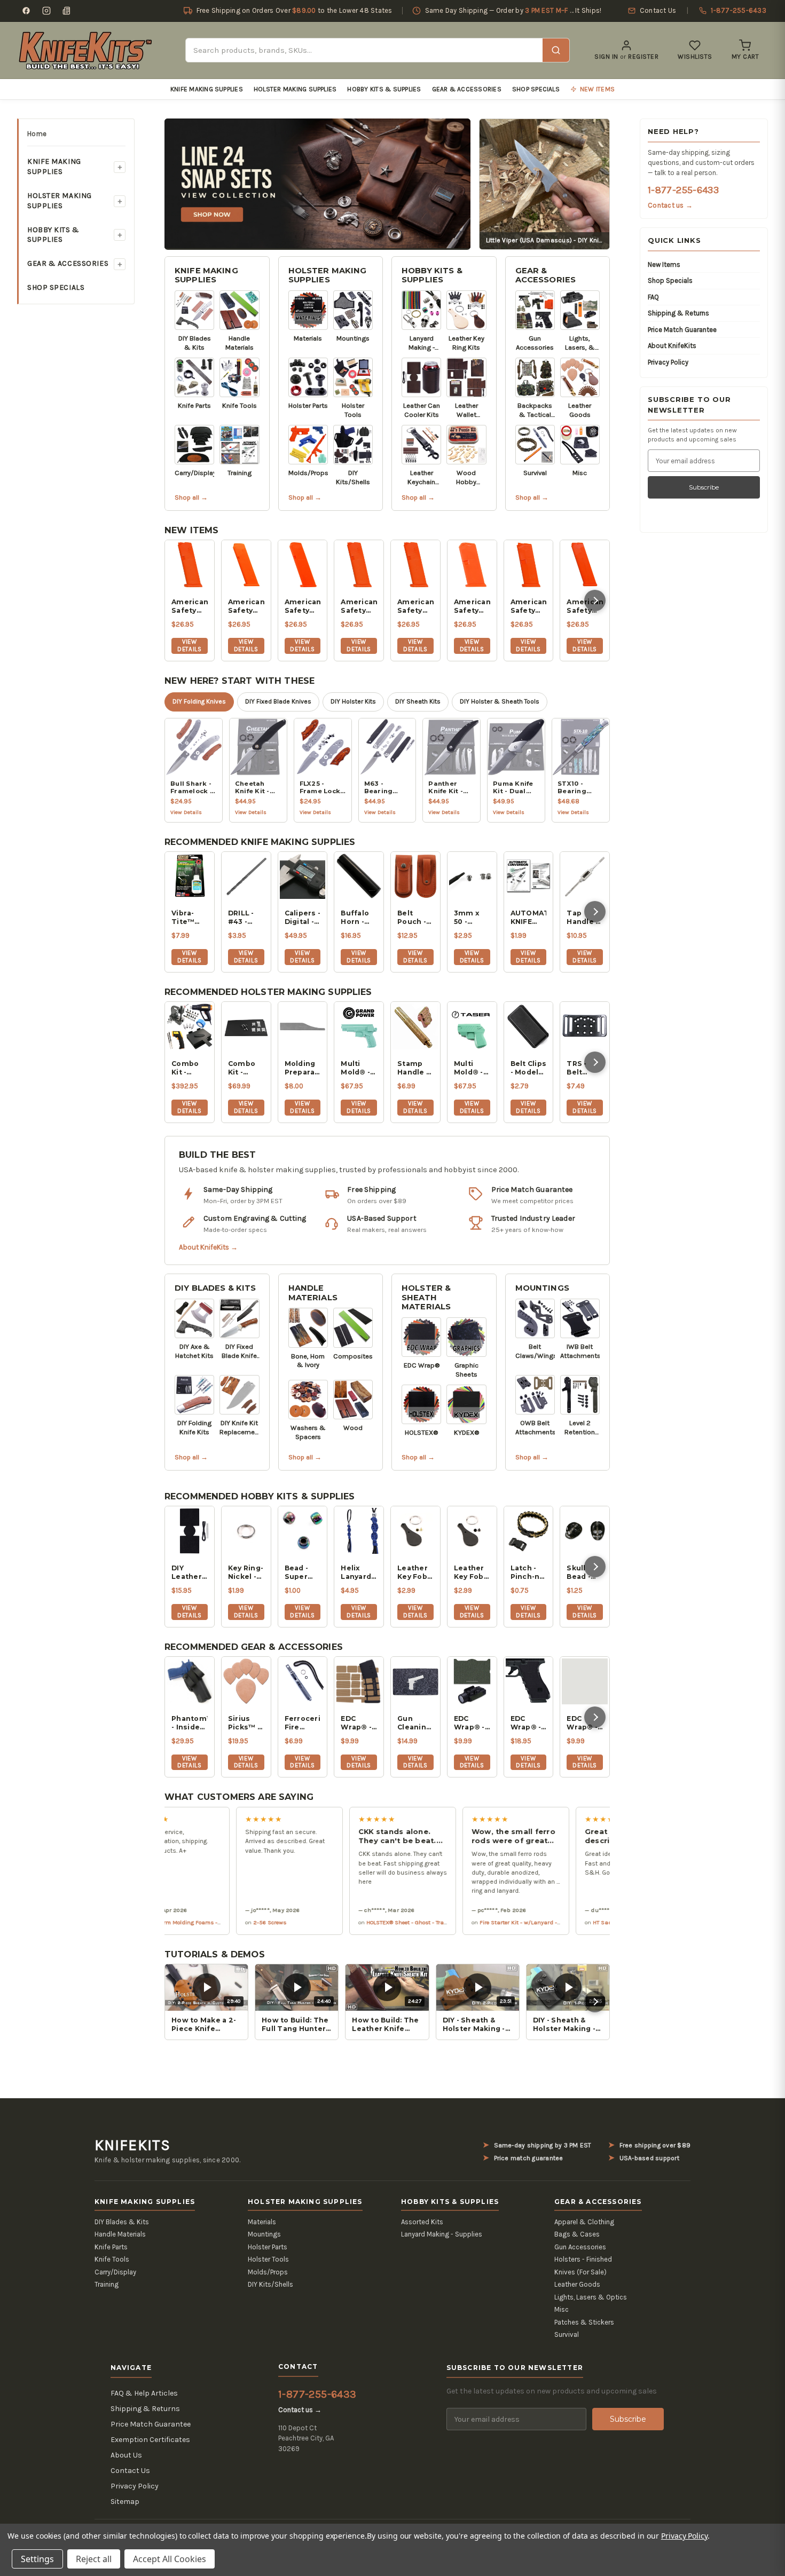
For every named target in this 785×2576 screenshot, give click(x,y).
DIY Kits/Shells (270, 2284)
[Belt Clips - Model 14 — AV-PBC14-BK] (529, 1026)
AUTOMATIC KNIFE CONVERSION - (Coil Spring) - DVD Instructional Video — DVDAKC (529, 918)
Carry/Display (115, 2272)
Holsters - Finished (583, 2259)
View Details (190, 645)
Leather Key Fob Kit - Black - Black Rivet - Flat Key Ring (469, 1573)
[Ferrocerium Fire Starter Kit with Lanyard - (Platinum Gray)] (303, 1681)
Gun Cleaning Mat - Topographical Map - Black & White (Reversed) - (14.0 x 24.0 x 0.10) (415, 1723)
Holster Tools (268, 2259)
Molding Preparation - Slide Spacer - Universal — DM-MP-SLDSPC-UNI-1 (303, 1068)
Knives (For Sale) (580, 2272)
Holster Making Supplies (295, 89)
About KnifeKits (672, 346)
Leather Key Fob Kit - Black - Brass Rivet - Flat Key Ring (413, 1573)
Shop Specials (536, 89)
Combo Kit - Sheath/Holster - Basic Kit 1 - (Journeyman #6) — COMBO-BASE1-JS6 (246, 1068)
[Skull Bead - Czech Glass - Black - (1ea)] (585, 1531)
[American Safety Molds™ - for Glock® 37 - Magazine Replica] (585, 565)
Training (107, 2284)
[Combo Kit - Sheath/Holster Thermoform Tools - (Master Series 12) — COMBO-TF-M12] (190, 1026)
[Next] (595, 600)
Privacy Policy (668, 362)
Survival (567, 2334)
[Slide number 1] (317, 183)
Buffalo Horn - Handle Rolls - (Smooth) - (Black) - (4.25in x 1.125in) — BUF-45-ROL (359, 918)
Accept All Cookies (170, 2559)
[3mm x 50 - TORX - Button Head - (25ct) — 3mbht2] (472, 876)
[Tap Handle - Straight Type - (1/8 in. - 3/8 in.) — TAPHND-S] (585, 876)
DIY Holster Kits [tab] (353, 701)
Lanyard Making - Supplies (442, 2234)
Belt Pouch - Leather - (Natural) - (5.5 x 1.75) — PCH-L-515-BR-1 (415, 918)
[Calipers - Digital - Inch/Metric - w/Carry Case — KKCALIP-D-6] (303, 876)
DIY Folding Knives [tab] (199, 701)
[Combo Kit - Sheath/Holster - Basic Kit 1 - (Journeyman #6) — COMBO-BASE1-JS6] (246, 1026)
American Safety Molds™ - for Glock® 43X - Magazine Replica (415, 606)
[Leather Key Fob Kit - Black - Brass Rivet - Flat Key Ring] (415, 1531)
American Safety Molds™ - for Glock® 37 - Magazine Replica (585, 606)
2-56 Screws (219, 1922)
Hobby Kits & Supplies (384, 89)
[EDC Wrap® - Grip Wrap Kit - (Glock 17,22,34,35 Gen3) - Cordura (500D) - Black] (529, 1681)
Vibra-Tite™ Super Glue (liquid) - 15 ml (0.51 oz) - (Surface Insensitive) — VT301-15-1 (190, 918)
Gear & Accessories (467, 89)
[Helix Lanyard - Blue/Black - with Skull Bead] (359, 1531)
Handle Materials (313, 1293)
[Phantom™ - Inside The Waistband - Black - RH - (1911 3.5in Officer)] (190, 1681)
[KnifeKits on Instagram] (46, 11)
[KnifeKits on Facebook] (26, 11)
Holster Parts (268, 2247)
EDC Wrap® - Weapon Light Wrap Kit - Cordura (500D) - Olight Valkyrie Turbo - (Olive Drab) (584, 1723)
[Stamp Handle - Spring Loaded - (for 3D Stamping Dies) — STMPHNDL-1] (415, 1026)
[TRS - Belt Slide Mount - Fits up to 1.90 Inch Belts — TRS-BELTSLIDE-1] (585, 1026)
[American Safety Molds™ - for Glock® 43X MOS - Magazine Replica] (359, 565)
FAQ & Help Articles (144, 2393)
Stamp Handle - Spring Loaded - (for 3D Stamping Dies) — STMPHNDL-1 (415, 1068)
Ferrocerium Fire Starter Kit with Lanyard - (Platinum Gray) (303, 1723)
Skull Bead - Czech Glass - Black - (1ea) (579, 1573)
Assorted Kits (422, 2222)
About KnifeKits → (208, 1247)
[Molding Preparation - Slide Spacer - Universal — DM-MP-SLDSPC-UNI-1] (303, 1026)
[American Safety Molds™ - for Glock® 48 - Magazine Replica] (190, 565)
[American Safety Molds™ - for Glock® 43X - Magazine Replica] (415, 565)
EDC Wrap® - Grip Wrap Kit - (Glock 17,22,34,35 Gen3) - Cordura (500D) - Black (529, 1723)
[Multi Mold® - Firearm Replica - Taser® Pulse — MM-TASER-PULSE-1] (472, 1026)
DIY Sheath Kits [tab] (418, 701)
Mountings (542, 1288)
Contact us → (670, 205)
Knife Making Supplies (207, 89)
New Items (664, 264)
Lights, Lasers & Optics (591, 2297)
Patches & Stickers (584, 2322)
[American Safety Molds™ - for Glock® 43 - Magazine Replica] (472, 565)
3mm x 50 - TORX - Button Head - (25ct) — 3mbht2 (469, 918)
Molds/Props (268, 2272)
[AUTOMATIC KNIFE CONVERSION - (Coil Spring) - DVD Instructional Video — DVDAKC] (529, 876)
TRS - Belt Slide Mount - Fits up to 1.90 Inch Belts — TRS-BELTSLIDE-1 (585, 1068)
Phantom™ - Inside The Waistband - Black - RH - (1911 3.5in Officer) (190, 1723)
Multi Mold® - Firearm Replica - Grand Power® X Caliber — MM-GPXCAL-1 (358, 1068)
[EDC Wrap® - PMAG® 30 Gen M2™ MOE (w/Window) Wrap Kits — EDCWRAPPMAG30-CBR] (359, 1681)
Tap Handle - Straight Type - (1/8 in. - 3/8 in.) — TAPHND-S (584, 918)
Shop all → (191, 497)
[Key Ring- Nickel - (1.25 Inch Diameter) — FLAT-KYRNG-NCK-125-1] (246, 1531)
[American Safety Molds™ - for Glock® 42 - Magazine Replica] (529, 565)
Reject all (94, 2559)
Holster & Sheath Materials (426, 1297)
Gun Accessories (580, 2247)
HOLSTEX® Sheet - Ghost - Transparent (367, 1922)
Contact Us (130, 2471)
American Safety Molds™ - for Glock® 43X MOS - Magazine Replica (359, 606)
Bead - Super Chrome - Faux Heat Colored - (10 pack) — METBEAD (303, 1573)
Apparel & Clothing (584, 2222)
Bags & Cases (577, 2234)
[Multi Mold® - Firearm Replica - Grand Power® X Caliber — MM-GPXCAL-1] (359, 1026)
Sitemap (125, 2502)
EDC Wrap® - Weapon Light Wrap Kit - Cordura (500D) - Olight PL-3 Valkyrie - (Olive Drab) (472, 1723)
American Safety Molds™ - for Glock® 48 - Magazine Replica (190, 606)
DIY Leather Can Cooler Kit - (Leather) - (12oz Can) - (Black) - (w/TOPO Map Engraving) (190, 1573)
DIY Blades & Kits (215, 1288)
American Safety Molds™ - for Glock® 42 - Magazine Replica (529, 606)
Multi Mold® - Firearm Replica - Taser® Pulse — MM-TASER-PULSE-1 (470, 1068)
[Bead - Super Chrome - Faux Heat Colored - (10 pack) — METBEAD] (303, 1531)
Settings (37, 2559)
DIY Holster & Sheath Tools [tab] (500, 701)
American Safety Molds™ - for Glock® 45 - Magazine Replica (303, 606)
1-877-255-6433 (683, 190)
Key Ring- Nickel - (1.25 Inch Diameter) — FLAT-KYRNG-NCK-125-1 (246, 1573)
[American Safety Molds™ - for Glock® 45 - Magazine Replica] (303, 565)
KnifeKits (132, 2145)
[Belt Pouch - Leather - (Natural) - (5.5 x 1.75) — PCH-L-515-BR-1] (415, 876)
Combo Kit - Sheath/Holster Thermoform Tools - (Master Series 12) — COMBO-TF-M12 (190, 1068)
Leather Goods (577, 2284)
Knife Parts (111, 2247)
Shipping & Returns (678, 313)
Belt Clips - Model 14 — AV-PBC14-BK (529, 1068)
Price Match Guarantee (682, 330)
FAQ (653, 297)
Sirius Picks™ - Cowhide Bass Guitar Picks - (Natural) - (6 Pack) (246, 1723)
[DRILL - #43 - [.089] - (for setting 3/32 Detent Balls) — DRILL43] (246, 876)
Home (37, 134)
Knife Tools (112, 2259)
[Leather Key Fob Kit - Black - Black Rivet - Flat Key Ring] (472, 1531)
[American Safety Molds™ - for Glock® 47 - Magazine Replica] (246, 565)
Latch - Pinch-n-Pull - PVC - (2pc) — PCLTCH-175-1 (528, 1573)
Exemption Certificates (150, 2440)
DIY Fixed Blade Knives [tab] (278, 701)
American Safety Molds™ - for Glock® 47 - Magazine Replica (246, 606)
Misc (562, 2309)
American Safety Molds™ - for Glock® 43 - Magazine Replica (472, 606)
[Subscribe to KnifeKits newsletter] (67, 11)
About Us (126, 2455)
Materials (262, 2222)
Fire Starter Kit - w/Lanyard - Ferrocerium (484, 1922)
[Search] (556, 50)
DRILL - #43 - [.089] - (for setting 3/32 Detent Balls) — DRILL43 (244, 918)
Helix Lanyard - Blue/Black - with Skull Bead (359, 1573)
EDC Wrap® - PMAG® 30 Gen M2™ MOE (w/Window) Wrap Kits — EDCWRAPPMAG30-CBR (359, 1723)
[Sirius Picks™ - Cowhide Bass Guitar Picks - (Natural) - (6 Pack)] (246, 1681)
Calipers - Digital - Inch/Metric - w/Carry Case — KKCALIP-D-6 (303, 918)
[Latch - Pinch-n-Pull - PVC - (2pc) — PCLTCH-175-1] (529, 1531)
